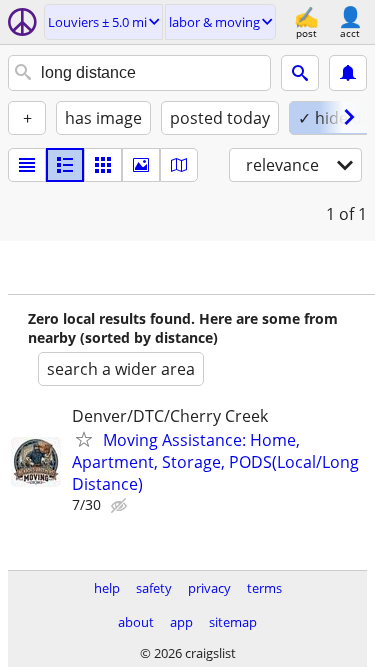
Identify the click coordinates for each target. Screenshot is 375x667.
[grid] (103, 165)
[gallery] (141, 165)
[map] (179, 165)
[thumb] (65, 165)
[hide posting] (121, 506)
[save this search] (348, 73)
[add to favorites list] (84, 439)
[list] (27, 165)
